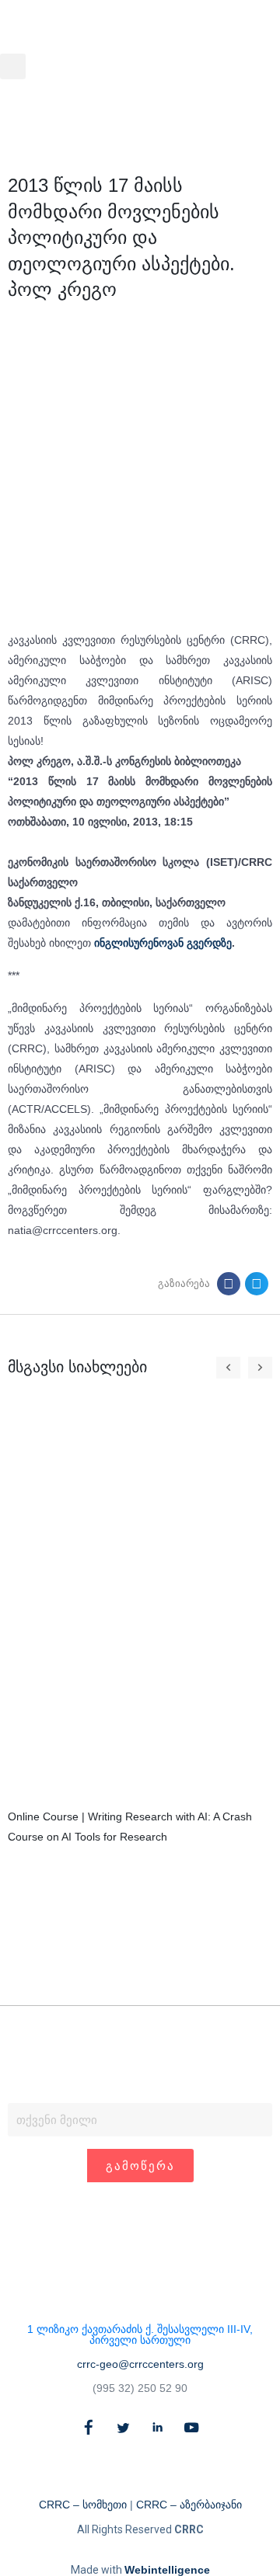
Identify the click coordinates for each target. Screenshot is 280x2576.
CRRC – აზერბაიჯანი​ (189, 2505)
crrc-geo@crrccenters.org (140, 2364)
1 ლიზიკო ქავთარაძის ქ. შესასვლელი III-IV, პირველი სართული (140, 2334)
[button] (13, 66)
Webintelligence (167, 2570)
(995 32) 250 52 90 (140, 2388)
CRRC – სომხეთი (83, 2505)
